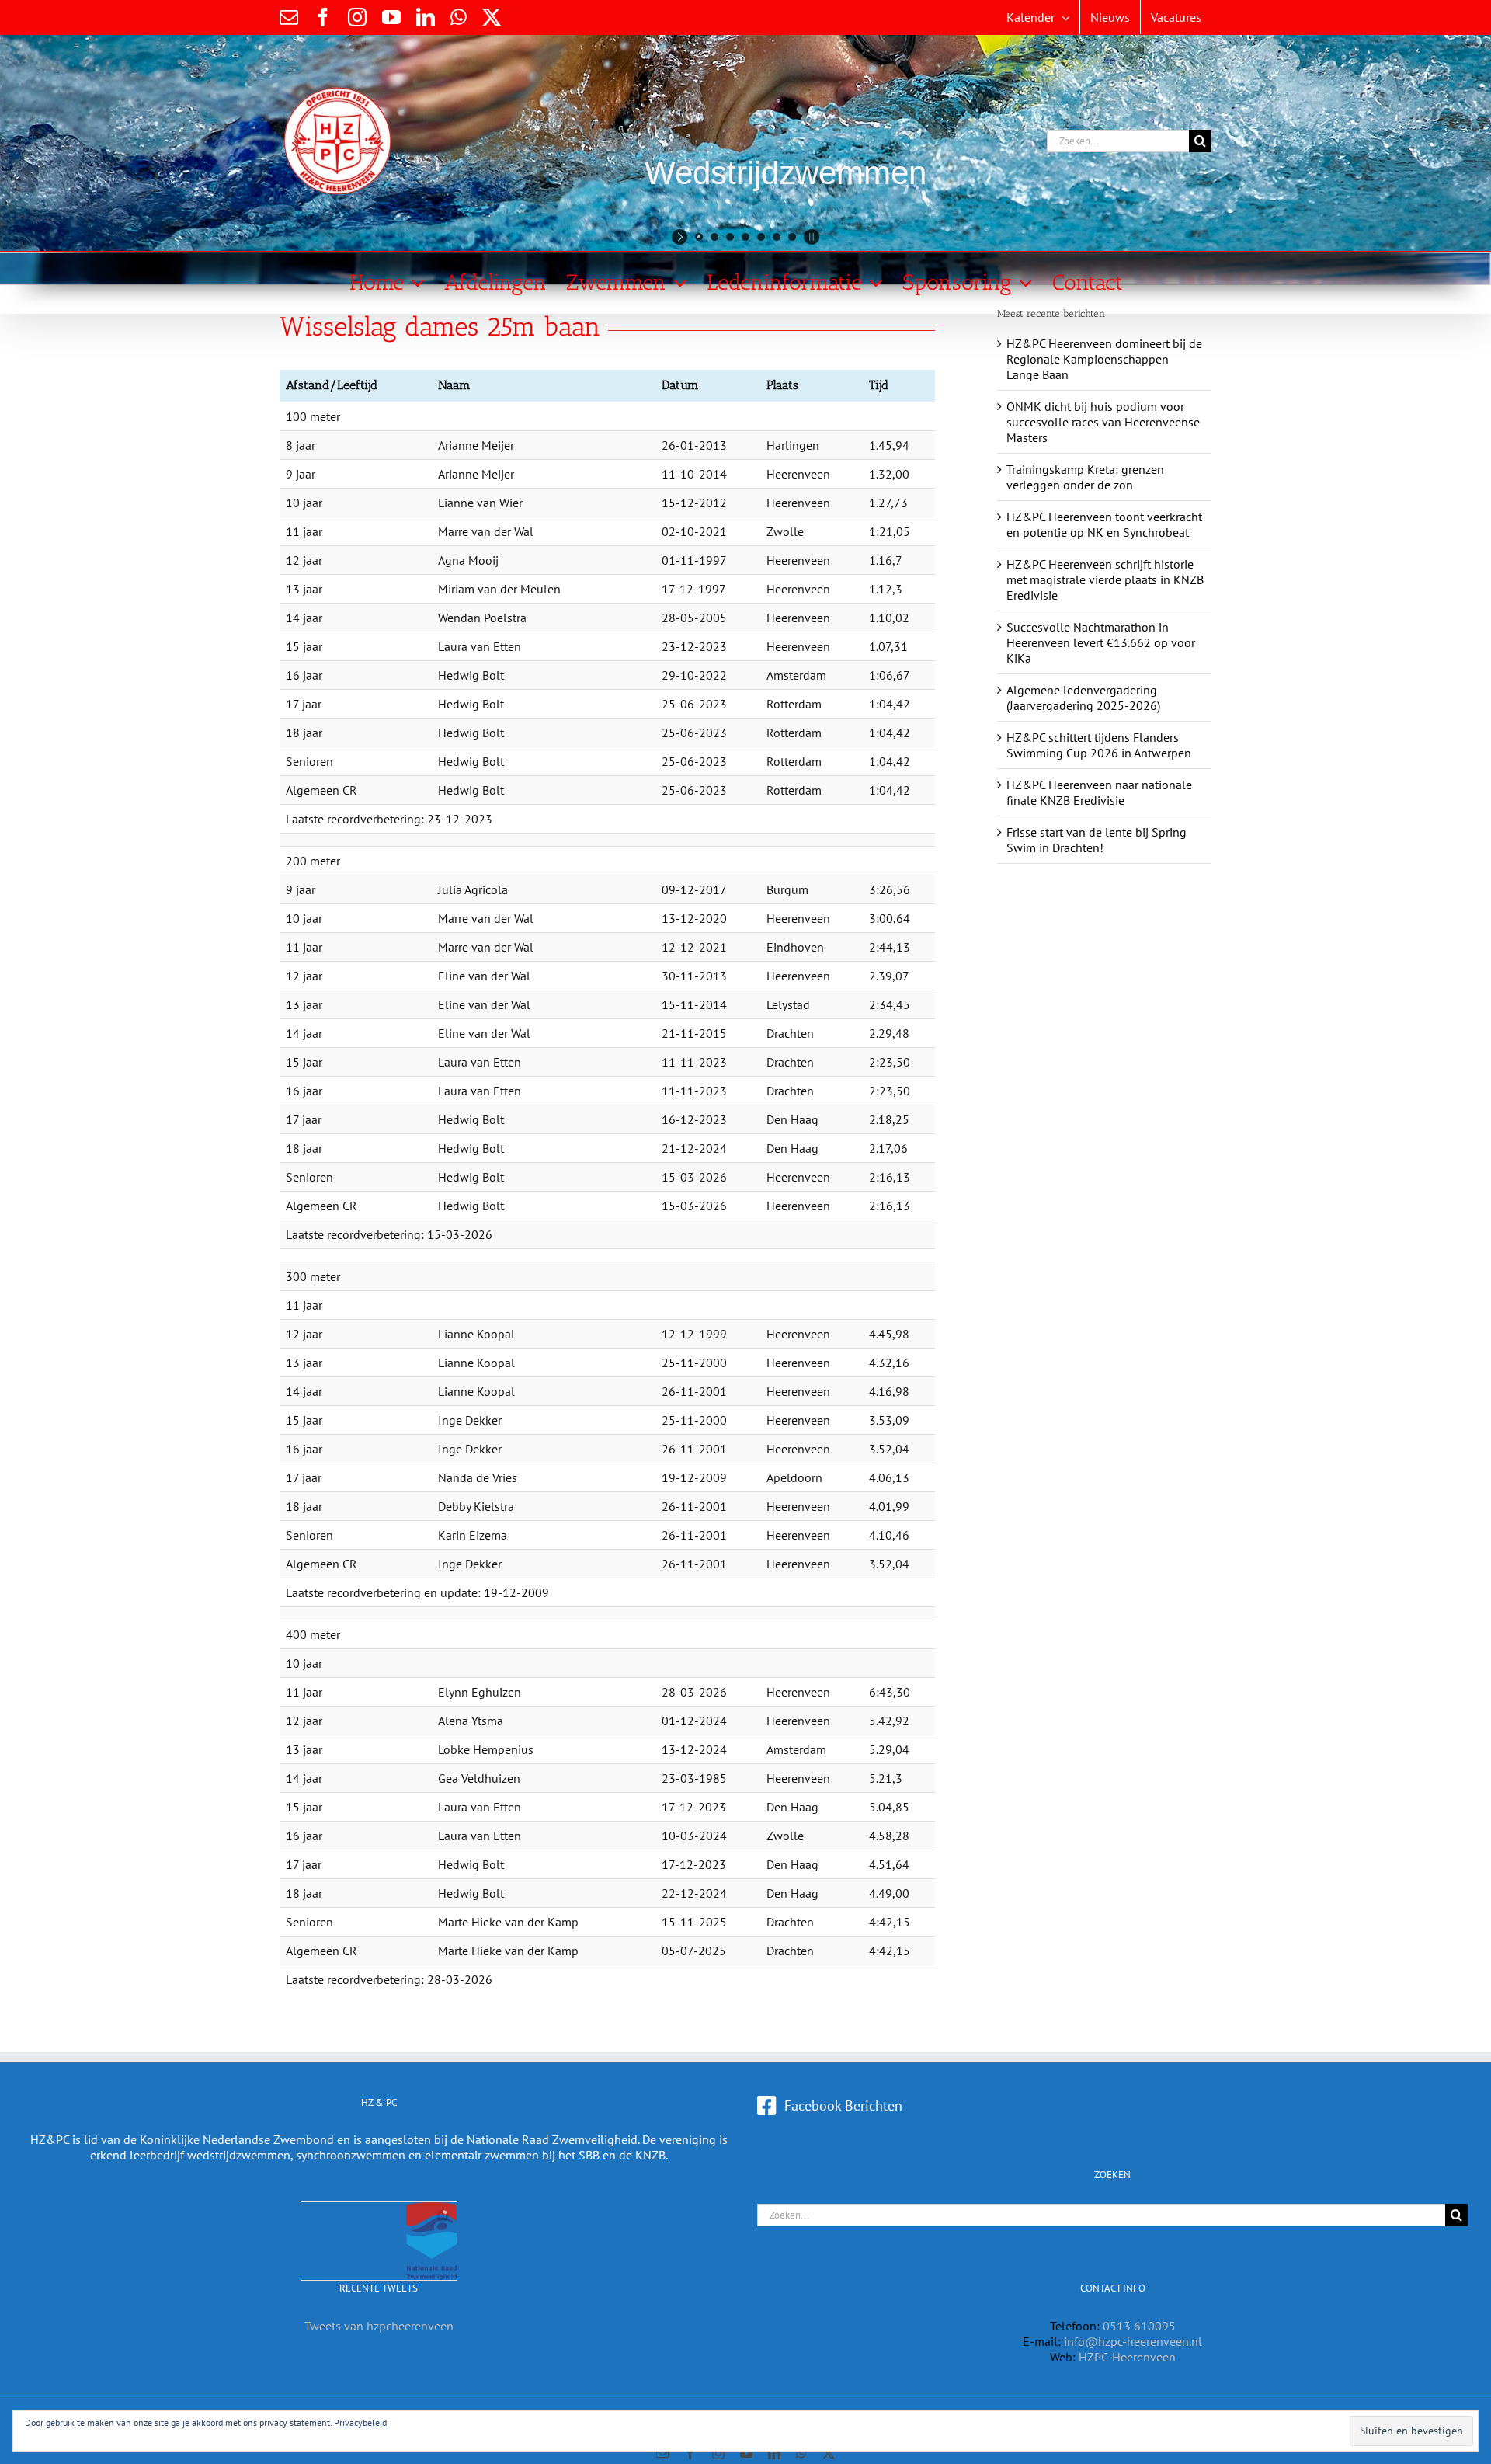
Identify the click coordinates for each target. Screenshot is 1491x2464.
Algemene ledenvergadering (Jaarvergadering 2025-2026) (1083, 698)
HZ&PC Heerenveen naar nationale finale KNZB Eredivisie (1099, 792)
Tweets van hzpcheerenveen (379, 2326)
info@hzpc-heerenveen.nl (1133, 2341)
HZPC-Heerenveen (1127, 2357)
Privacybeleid (360, 2422)
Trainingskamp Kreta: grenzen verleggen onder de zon (1085, 477)
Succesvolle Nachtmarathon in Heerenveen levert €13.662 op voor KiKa (1101, 642)
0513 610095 (1139, 2326)
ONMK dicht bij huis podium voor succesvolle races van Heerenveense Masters (1103, 422)
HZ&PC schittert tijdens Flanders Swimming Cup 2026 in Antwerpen (1099, 745)
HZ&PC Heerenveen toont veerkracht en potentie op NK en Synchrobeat (1104, 524)
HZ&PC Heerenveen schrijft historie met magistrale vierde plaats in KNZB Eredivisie (1105, 579)
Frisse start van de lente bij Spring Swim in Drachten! (1097, 840)
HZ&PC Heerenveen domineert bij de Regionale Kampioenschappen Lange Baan (1104, 359)
